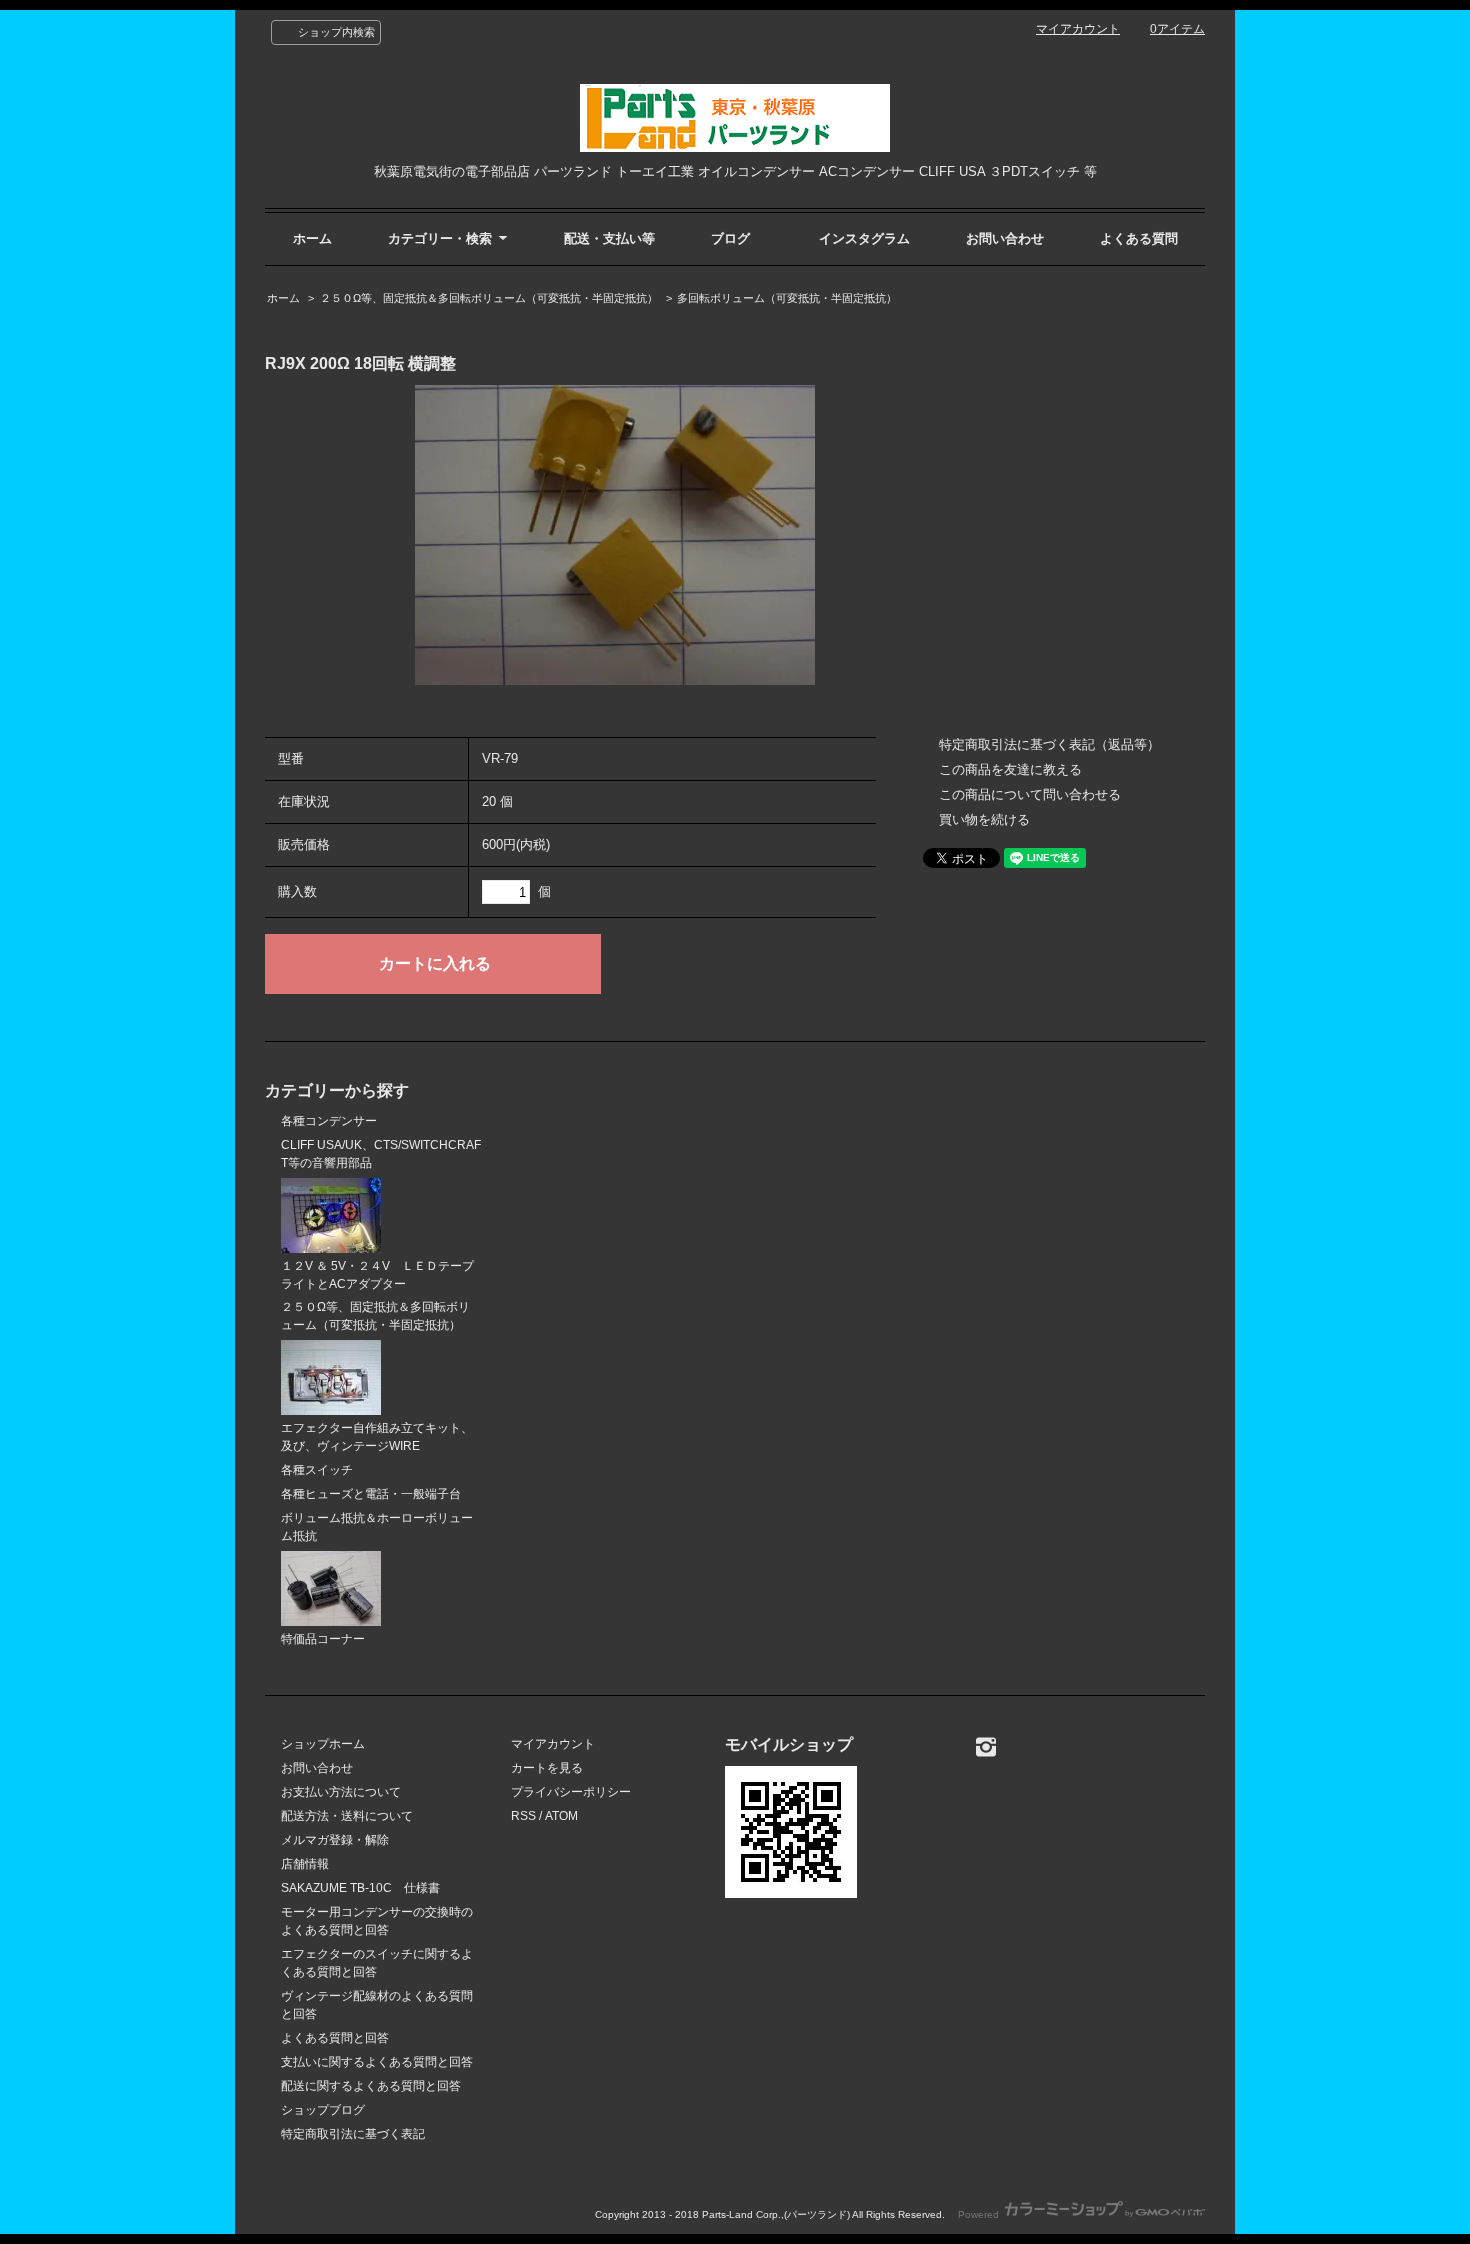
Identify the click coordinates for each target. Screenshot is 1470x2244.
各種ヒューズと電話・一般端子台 (371, 1494)
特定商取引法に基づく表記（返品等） (1049, 744)
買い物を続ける (984, 819)
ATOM (561, 1816)
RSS (523, 1816)
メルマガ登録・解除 (335, 1840)
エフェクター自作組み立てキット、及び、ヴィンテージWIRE (377, 1437)
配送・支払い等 (609, 238)
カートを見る (547, 1768)
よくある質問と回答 (335, 2038)
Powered (980, 2214)
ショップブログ (323, 2110)
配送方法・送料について (347, 1816)
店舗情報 (305, 1864)
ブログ (730, 238)
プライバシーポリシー (571, 1792)
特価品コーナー (323, 1639)
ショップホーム (323, 1744)
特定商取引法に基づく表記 (353, 2134)
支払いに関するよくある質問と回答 (377, 2062)
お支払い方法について (341, 1792)
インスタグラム (864, 238)
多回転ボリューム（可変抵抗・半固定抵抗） (787, 298)
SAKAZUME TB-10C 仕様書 (360, 1888)
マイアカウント (1078, 29)
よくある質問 (1139, 238)
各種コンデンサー (329, 1121)
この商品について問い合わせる (1030, 794)
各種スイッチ (317, 1470)
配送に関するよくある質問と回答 (371, 2086)
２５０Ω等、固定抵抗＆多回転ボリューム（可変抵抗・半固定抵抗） (489, 298)
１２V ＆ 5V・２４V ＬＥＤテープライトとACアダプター (377, 1275)
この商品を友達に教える (1010, 769)
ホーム (312, 238)
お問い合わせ (1005, 238)
